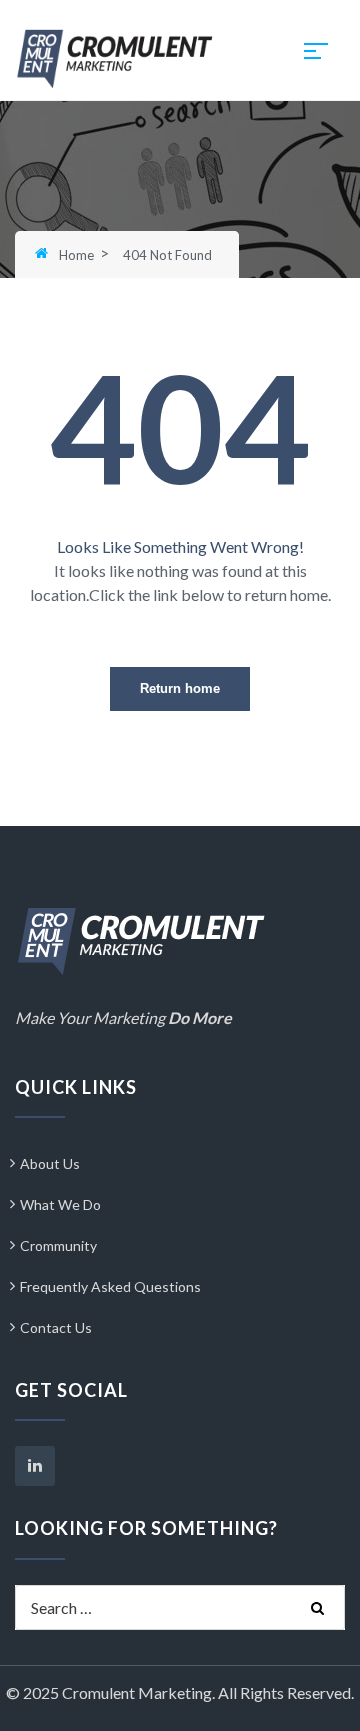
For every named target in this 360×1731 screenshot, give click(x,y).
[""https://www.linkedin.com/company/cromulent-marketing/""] (35, 1466)
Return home (180, 688)
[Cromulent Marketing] (115, 56)
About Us (50, 1163)
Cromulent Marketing (137, 1692)
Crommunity (58, 1245)
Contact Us (56, 1327)
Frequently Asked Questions (110, 1286)
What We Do (60, 1204)
